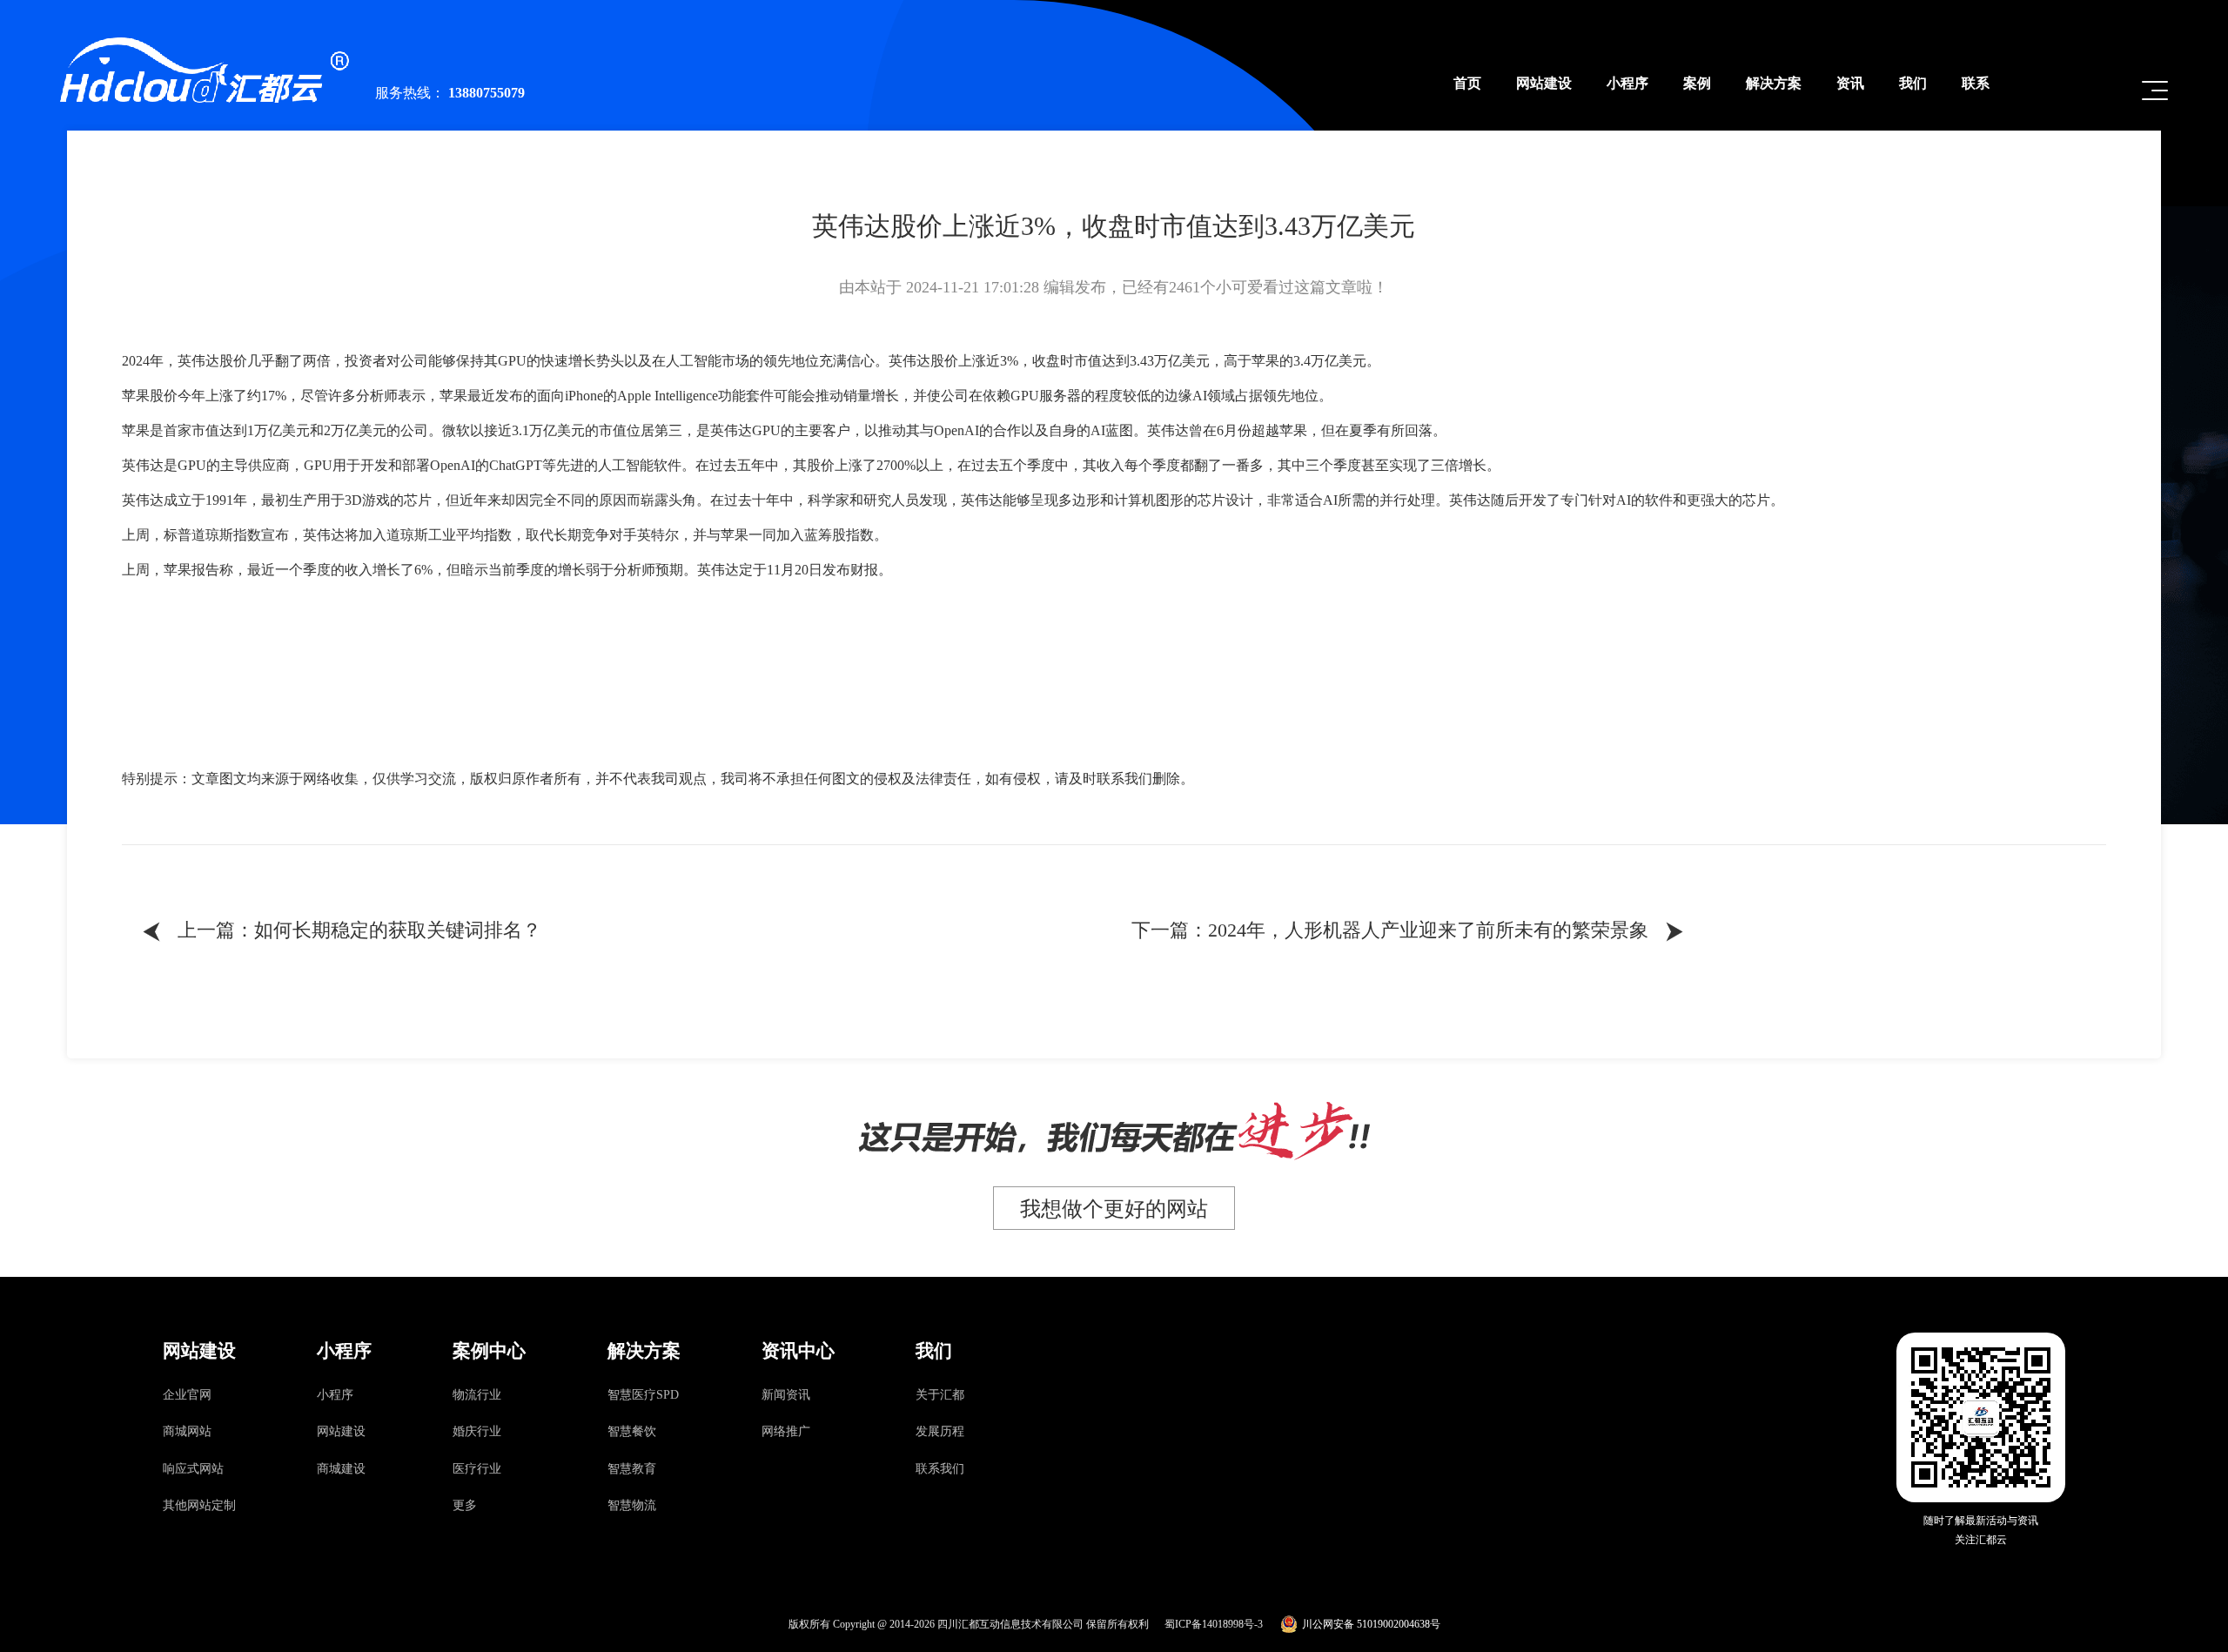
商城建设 (341, 1469)
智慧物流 (632, 1505)
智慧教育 (632, 1469)
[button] (2155, 91)
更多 (465, 1505)
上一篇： (340, 932)
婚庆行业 (477, 1431)
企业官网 (187, 1395)
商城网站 (187, 1431)
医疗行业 (477, 1469)
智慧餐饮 (632, 1431)
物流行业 (477, 1395)
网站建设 (341, 1431)
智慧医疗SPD (643, 1395)
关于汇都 (940, 1395)
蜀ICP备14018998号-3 (1214, 1624)
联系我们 (940, 1469)
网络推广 (786, 1431)
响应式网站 (193, 1469)
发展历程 (940, 1431)
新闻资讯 (786, 1395)
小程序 (335, 1395)
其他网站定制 (199, 1505)
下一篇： (1409, 932)
